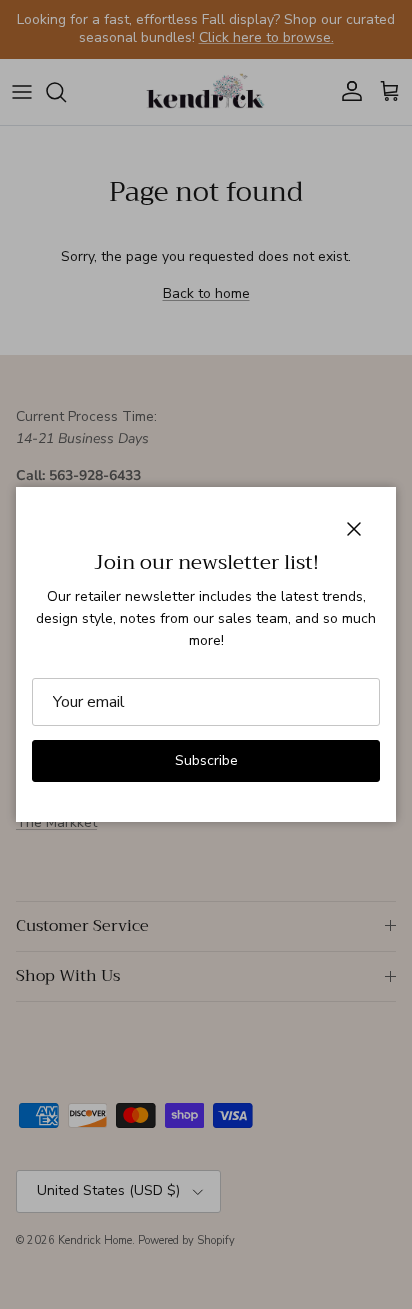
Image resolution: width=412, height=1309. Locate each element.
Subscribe (206, 760)
